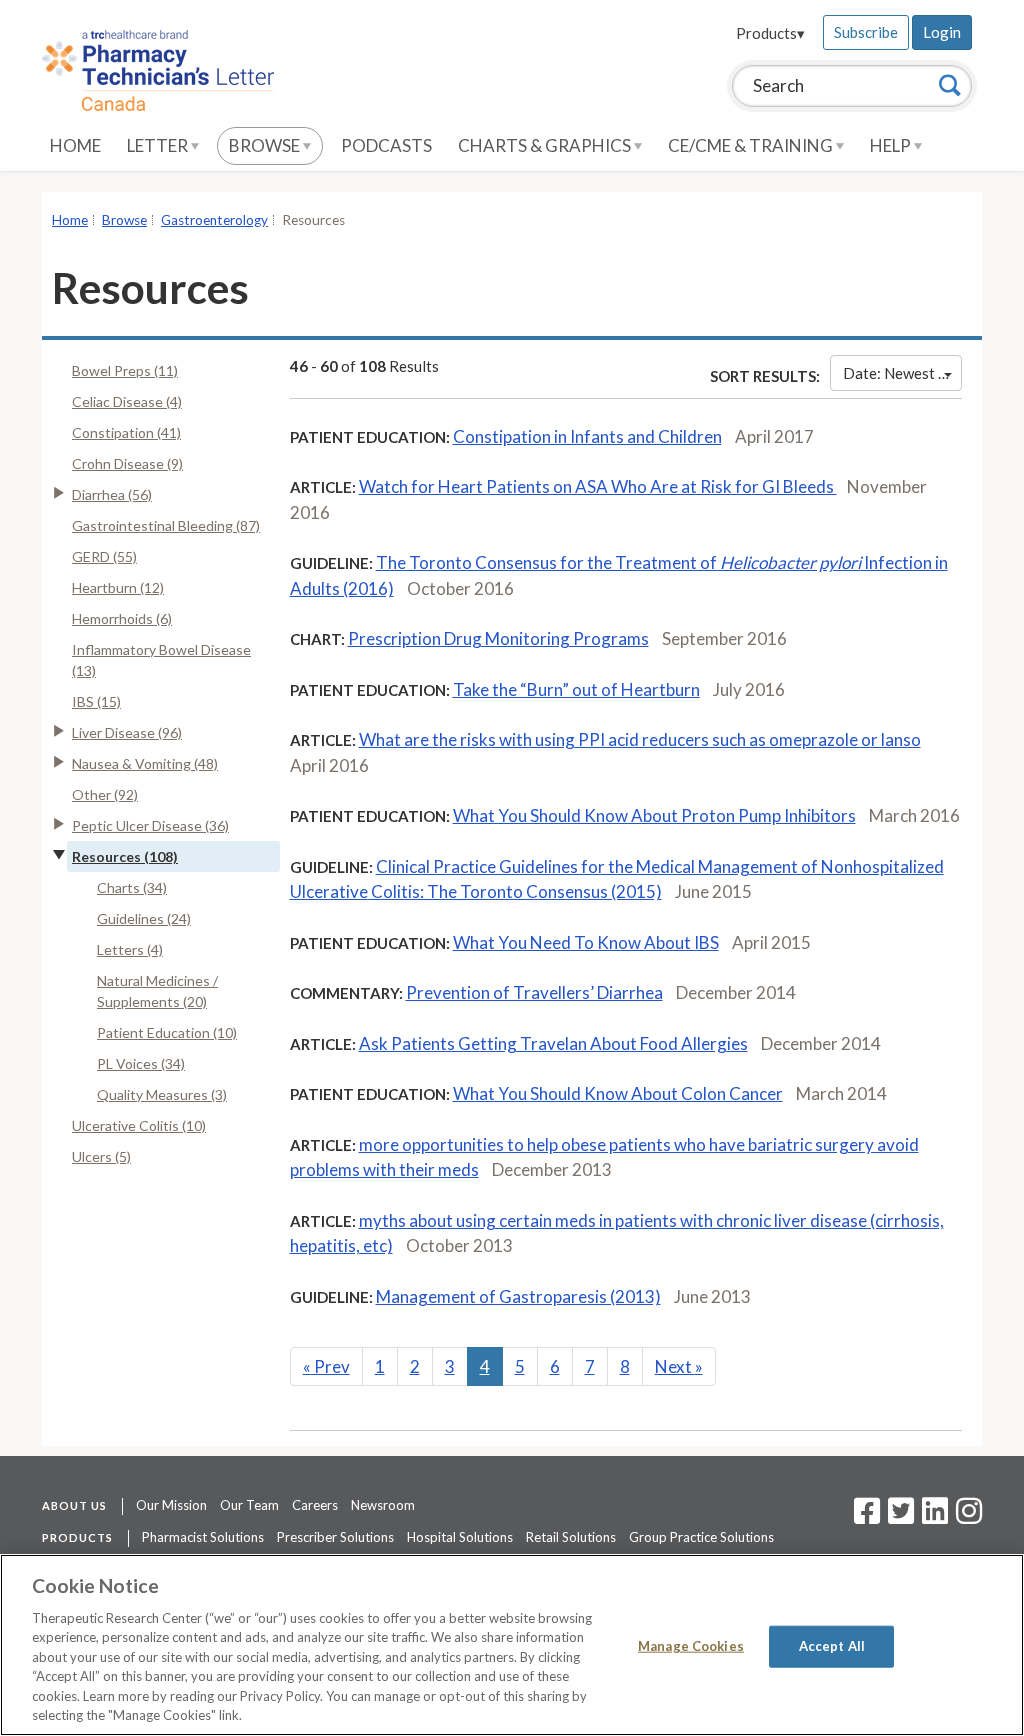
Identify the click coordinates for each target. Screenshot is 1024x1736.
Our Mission (171, 1505)
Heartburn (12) (118, 587)
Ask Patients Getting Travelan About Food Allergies (553, 1043)
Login (942, 32)
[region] (512, 1645)
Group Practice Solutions (701, 1537)
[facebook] (867, 1517)
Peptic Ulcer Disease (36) (150, 825)
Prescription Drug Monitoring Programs (498, 638)
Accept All (832, 1646)
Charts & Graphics (546, 145)
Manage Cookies (691, 1646)
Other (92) (105, 794)
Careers (315, 1505)
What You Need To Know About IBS (586, 942)
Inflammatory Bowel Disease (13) (161, 660)
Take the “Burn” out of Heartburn (576, 689)
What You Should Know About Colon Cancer (618, 1093)
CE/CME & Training (752, 145)
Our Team (249, 1505)
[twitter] (898, 1517)
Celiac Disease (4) (127, 401)
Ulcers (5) (101, 1156)
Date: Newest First (902, 373)
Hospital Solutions (460, 1537)
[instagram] (969, 1517)
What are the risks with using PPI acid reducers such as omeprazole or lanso (640, 739)
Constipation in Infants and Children (587, 436)
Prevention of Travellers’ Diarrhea (534, 992)
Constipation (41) (126, 432)
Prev (326, 1366)
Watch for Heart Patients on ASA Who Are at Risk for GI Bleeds (598, 486)
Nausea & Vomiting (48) (145, 763)
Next (679, 1366)
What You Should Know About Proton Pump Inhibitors (654, 815)
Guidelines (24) (144, 918)
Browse (266, 145)
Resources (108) (125, 856)
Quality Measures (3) (162, 1094)
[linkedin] (935, 1517)
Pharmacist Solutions (203, 1537)
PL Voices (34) (141, 1063)
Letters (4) (130, 949)
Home (75, 145)
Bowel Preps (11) (125, 370)
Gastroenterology (214, 220)
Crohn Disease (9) (127, 463)
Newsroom (383, 1505)
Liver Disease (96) (127, 732)
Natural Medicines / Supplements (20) (157, 991)
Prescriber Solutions (335, 1537)
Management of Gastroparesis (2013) (518, 1296)
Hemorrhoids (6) (122, 618)
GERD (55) (104, 556)
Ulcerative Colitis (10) (139, 1125)
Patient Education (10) (167, 1032)
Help (892, 145)
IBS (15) (96, 701)
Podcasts (386, 145)
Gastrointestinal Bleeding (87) (166, 525)
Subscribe (866, 32)
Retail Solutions (571, 1537)
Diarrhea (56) (112, 494)
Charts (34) (132, 887)
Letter (159, 145)
